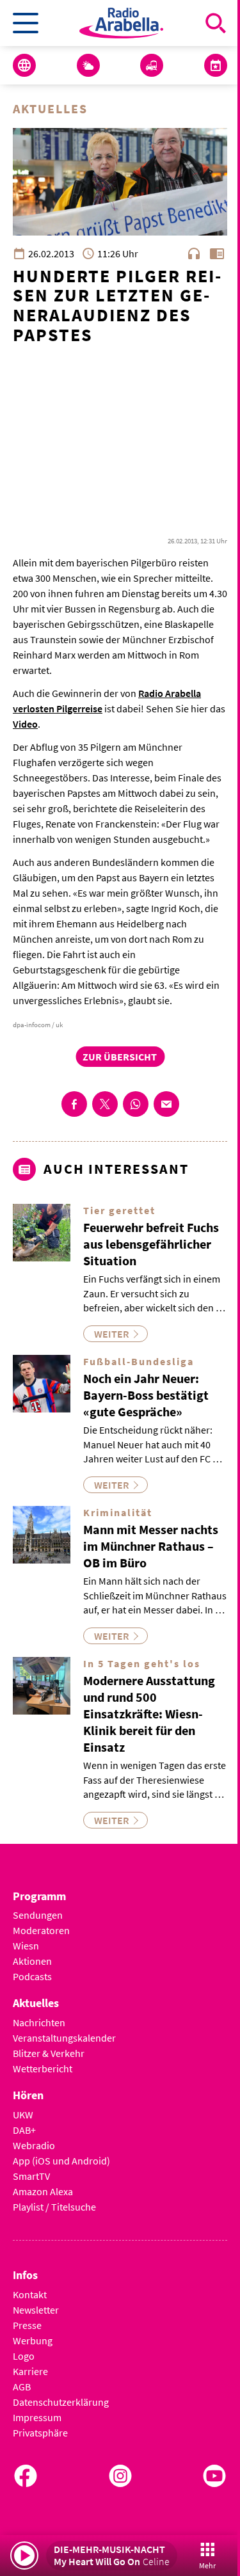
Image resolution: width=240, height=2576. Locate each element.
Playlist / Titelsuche (54, 2207)
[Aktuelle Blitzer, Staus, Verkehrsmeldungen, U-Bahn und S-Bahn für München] (152, 65)
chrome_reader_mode (217, 253)
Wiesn (26, 1946)
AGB (22, 2387)
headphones (194, 253)
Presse (27, 2325)
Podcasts (32, 1976)
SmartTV (31, 2176)
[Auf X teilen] (105, 1104)
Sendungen (38, 1915)
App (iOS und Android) (61, 2161)
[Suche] (216, 23)
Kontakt (30, 2294)
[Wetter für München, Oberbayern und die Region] (88, 65)
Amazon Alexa (43, 2191)
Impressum (37, 2417)
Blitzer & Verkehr (49, 2053)
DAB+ (24, 2130)
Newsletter (36, 2310)
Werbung (33, 2340)
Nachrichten (39, 2022)
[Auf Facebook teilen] (74, 1104)
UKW (23, 2115)
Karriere (30, 2371)
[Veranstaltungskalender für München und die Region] (216, 65)
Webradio (34, 2145)
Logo (24, 2356)
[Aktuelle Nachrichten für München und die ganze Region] (24, 65)
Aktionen (32, 1961)
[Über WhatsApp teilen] (136, 1104)
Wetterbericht (43, 2068)
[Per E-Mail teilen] (166, 1104)
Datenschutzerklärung (61, 2402)
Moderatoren (41, 1930)
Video (25, 724)
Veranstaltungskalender (64, 2038)
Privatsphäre (40, 2433)
